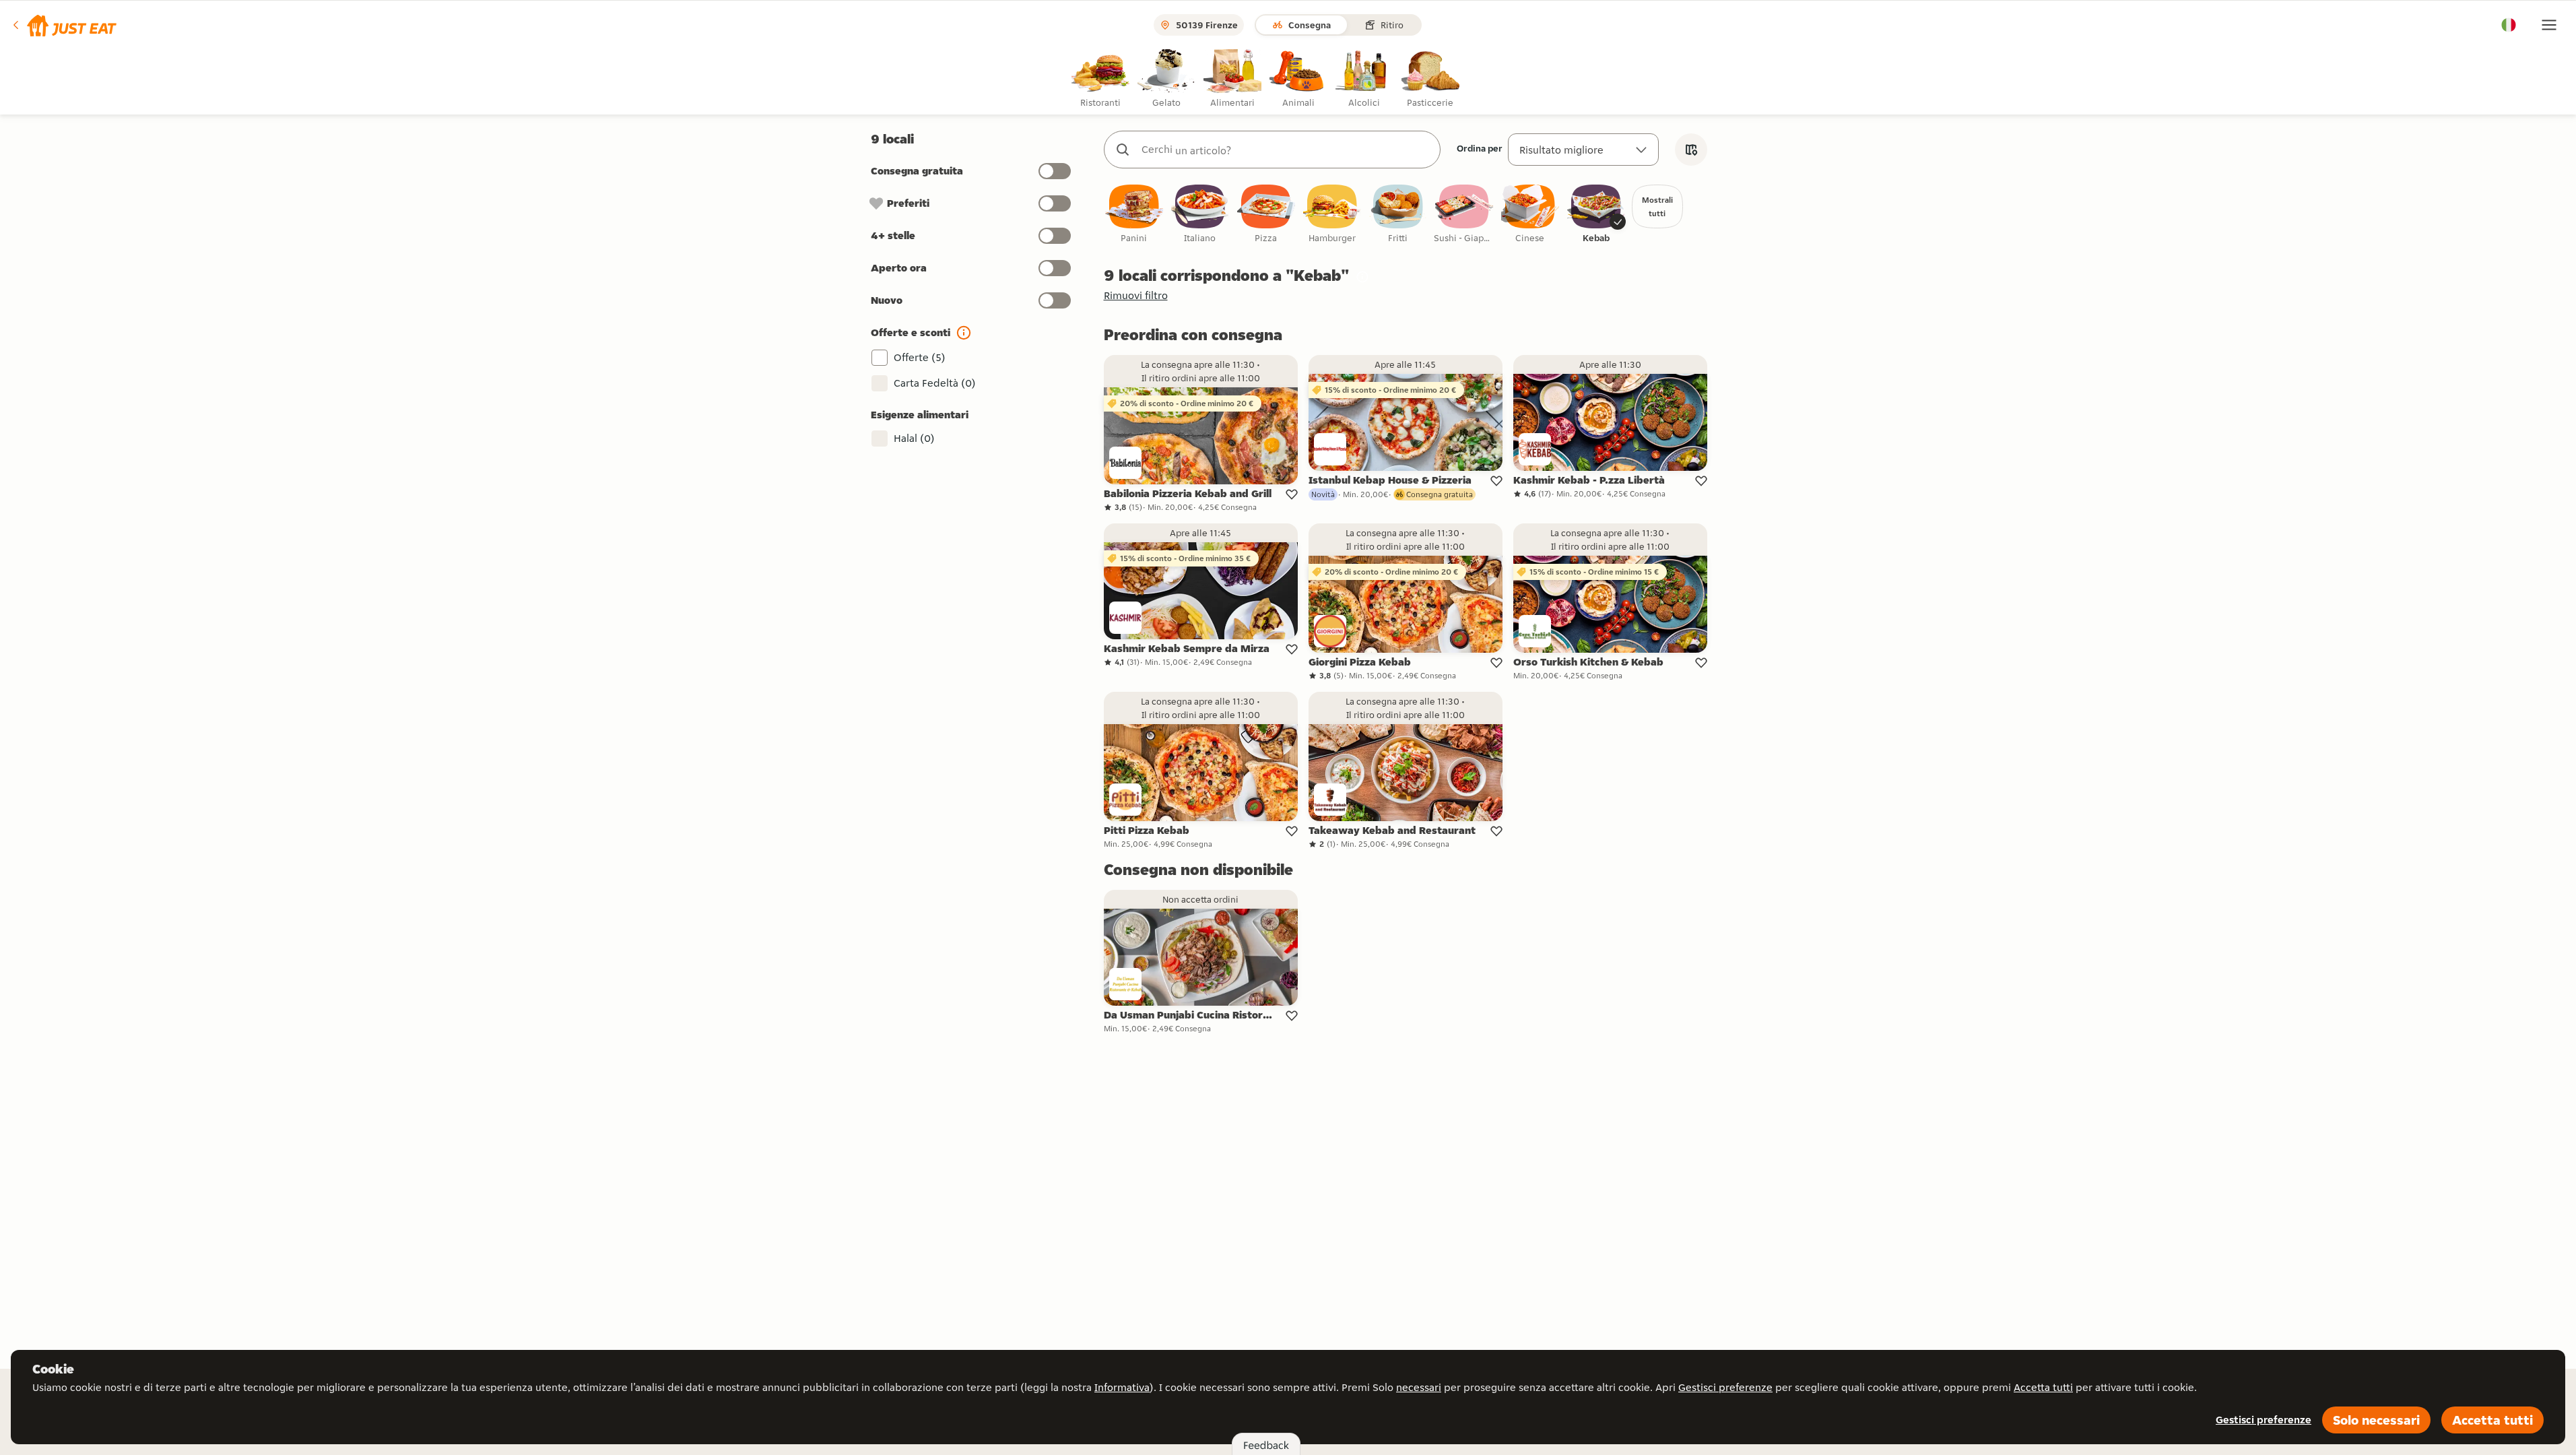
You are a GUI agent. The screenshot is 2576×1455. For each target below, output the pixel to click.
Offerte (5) (920, 357)
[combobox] (1286, 150)
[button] (64, 25)
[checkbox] (1134, 215)
